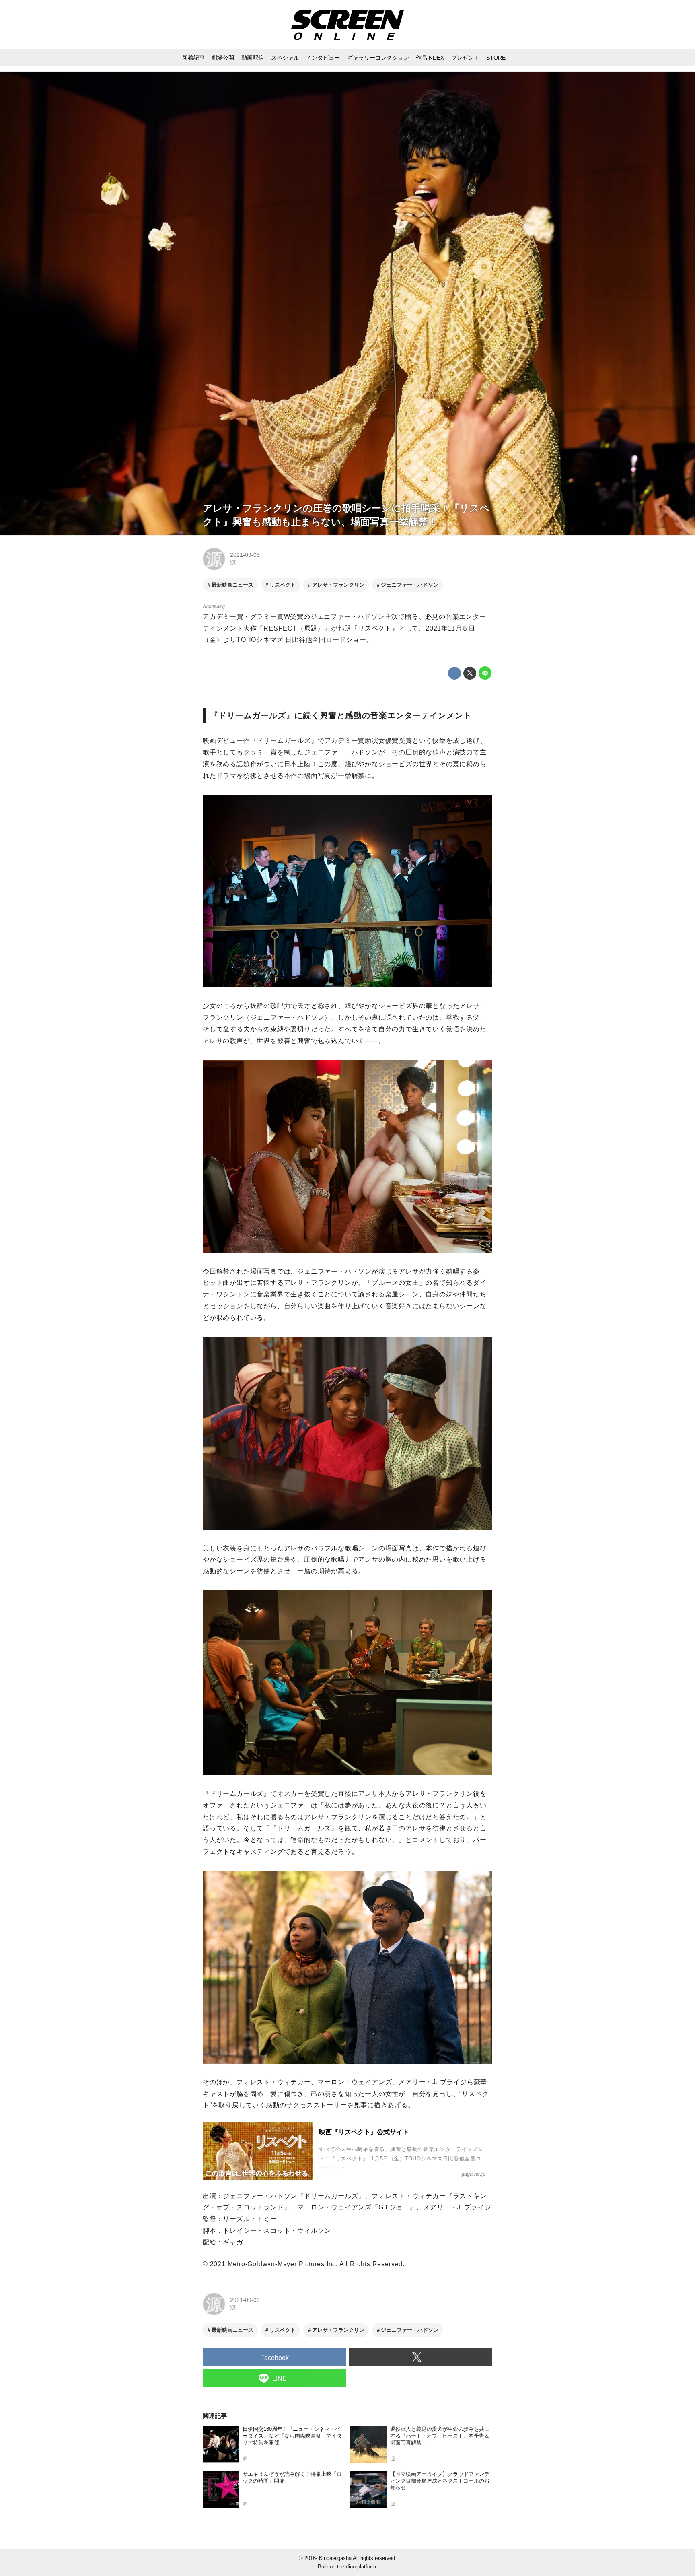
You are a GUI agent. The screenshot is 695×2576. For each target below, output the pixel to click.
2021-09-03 (245, 555)
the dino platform (357, 2567)
